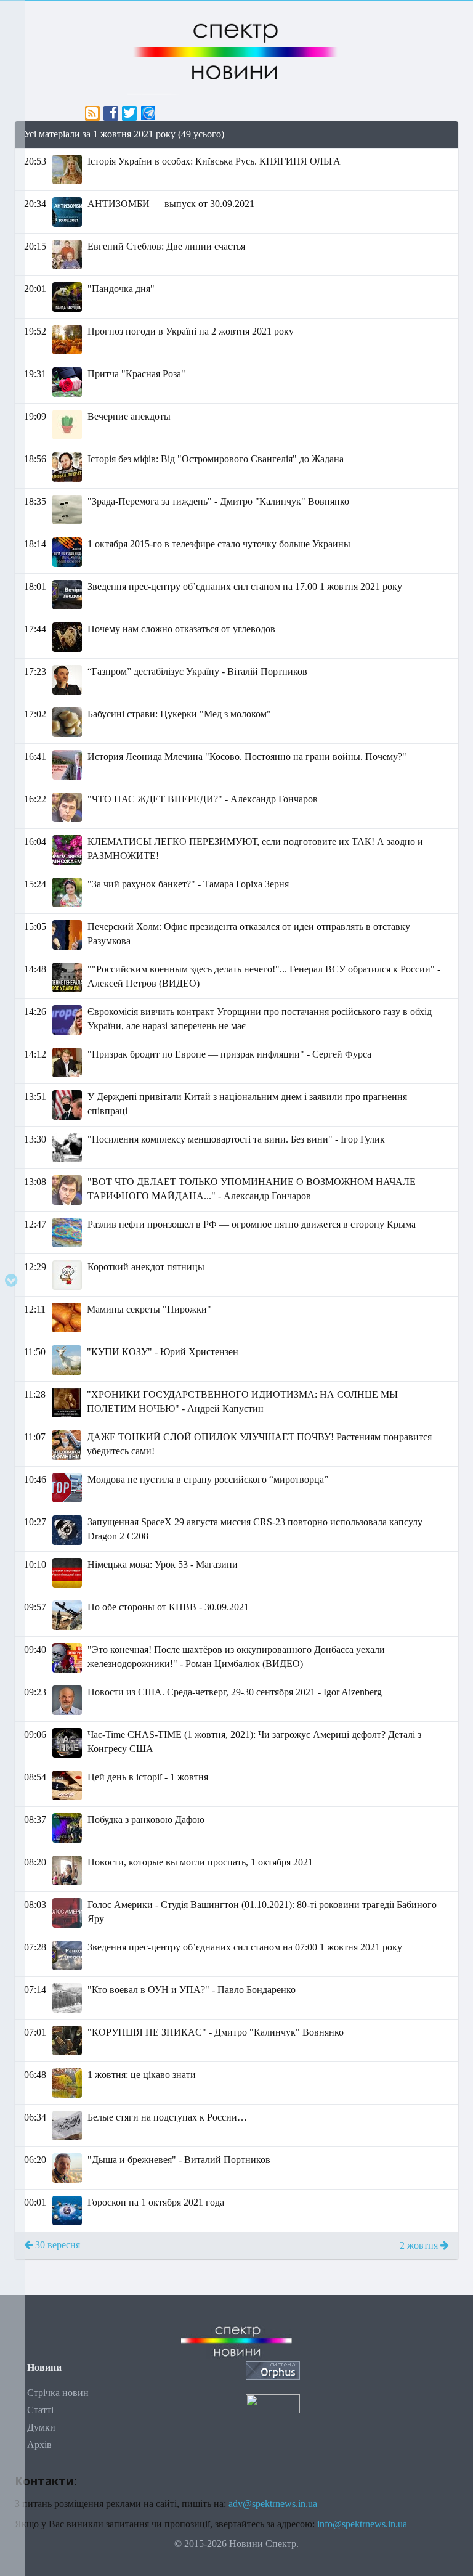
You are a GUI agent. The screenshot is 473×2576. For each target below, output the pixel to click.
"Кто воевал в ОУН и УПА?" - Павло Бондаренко (192, 1990)
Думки (41, 2427)
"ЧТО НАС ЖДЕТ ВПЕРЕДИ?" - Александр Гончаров (203, 799)
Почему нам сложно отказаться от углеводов (181, 629)
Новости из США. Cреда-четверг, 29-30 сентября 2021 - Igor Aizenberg (235, 1692)
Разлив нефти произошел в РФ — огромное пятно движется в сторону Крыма (252, 1224)
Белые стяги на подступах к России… (167, 2117)
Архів (39, 2444)
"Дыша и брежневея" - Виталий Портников (179, 2160)
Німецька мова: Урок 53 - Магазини (163, 1564)
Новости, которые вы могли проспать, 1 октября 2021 (200, 1862)
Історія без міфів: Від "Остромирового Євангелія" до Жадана (216, 459)
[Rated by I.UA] (273, 2403)
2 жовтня (420, 2245)
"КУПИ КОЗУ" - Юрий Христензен (163, 1352)
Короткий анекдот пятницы (146, 1267)
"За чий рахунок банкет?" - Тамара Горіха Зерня (188, 884)
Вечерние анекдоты (129, 416)
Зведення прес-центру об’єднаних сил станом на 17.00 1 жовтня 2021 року (245, 586)
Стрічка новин (58, 2393)
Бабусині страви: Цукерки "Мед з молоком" (179, 714)
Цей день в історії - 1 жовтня (148, 1777)
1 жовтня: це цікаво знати (142, 2075)
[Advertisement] (236, 2318)
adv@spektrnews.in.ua (273, 2504)
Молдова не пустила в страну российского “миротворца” (208, 1479)
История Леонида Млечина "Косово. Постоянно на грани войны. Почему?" (247, 756)
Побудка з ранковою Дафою (146, 1820)
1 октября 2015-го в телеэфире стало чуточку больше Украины (219, 544)
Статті (40, 2410)
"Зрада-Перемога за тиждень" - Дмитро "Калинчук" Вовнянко (218, 501)
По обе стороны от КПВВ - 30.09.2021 (168, 1607)
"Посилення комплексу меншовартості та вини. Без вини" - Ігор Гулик (236, 1139)
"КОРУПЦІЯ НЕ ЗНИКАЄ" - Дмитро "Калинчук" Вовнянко (216, 2032)
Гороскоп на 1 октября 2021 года (156, 2202)
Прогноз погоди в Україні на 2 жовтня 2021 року (191, 331)
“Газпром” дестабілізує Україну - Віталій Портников (197, 671)
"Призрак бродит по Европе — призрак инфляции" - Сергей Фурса (229, 1054)
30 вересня (56, 2245)
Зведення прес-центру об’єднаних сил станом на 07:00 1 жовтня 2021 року (245, 1947)
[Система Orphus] (273, 2369)
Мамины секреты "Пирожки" (149, 1309)
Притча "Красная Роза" (136, 374)
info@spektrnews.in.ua (362, 2524)
